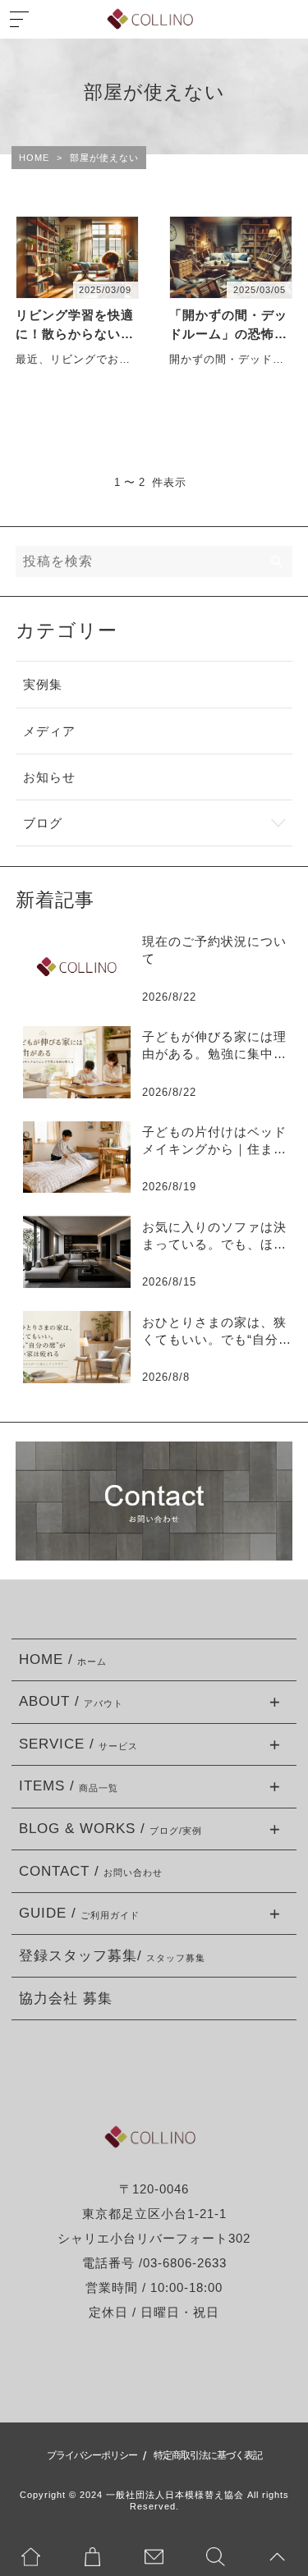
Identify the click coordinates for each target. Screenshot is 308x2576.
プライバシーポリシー (92, 2455)
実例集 (43, 684)
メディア (49, 731)
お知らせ (49, 777)
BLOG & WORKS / (110, 1829)
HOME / (63, 1659)
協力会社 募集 (66, 1998)
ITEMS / (69, 1786)
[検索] (278, 561)
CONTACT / (91, 1871)
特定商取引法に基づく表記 (208, 2455)
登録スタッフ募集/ (112, 1956)
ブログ (43, 823)
